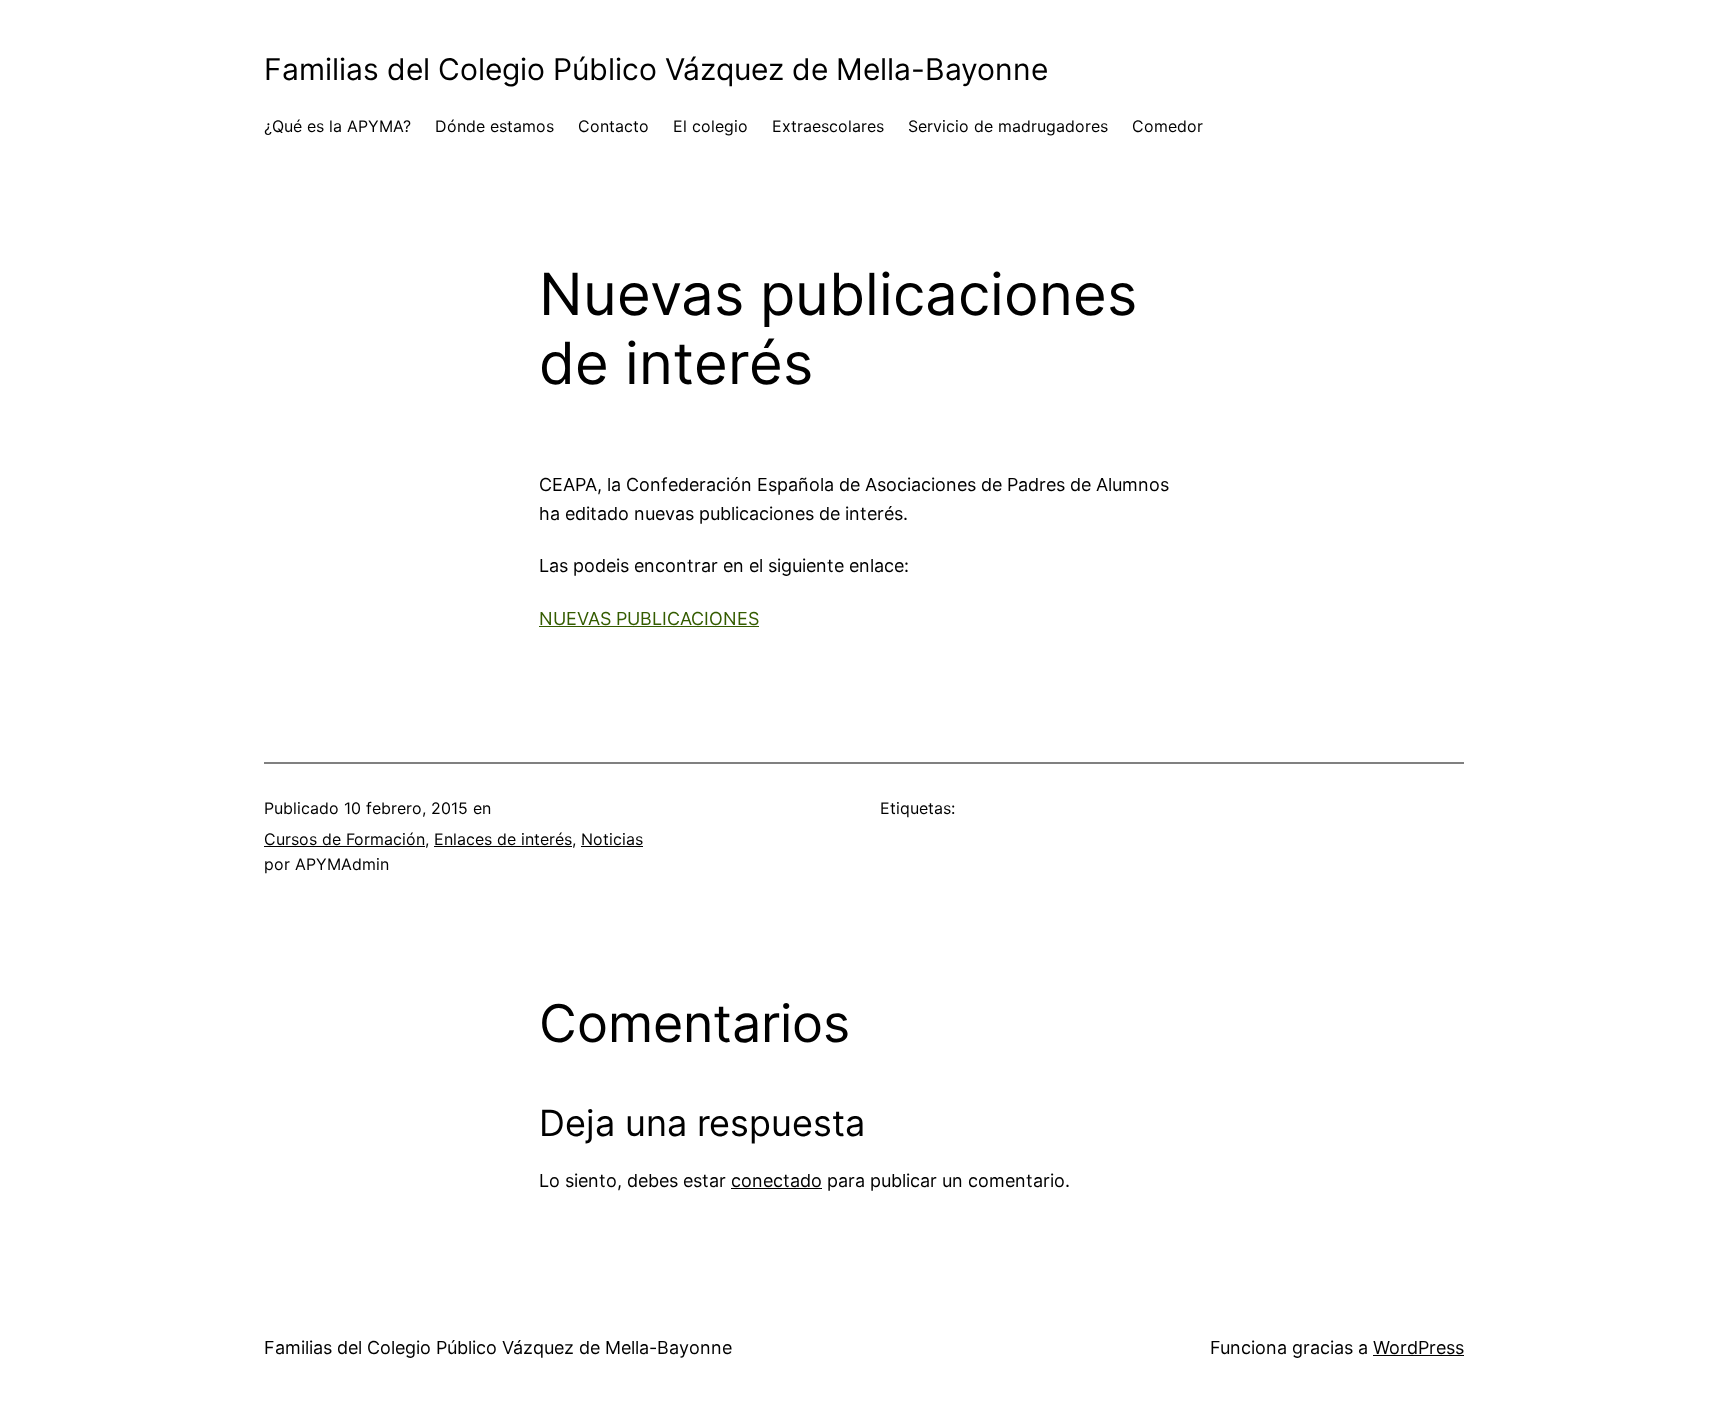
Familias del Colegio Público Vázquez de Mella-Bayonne (656, 69)
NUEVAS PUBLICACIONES (649, 618)
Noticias (612, 839)
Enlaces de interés (503, 839)
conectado (776, 1180)
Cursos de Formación (344, 839)
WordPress (1418, 1347)
